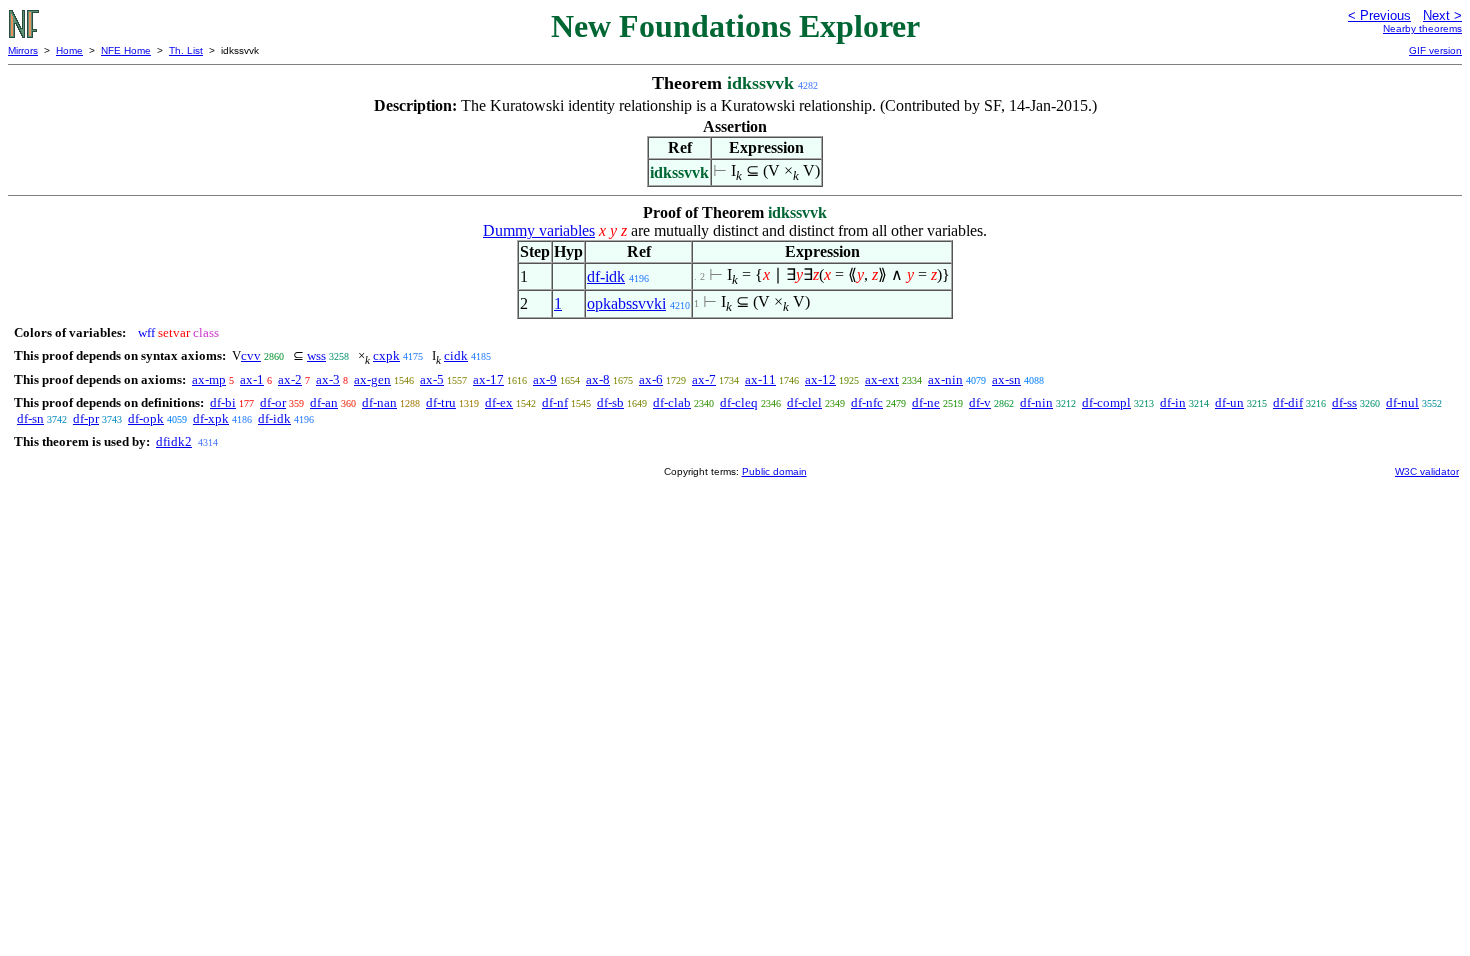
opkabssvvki (626, 303)
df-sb (610, 402)
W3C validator (1427, 471)
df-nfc (867, 402)
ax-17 (488, 379)
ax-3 (328, 379)
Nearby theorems (1422, 28)
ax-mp (209, 379)
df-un (1229, 402)
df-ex (499, 402)
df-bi (223, 402)
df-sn (30, 418)
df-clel (804, 402)
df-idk (606, 276)
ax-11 (760, 379)
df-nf (555, 402)
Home (69, 50)
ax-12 (820, 379)
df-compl (1106, 402)
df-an (324, 402)
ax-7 (704, 379)
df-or (273, 402)
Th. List (186, 50)
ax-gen (372, 379)
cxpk (386, 355)
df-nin (1036, 402)
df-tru (441, 402)
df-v (980, 402)
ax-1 (252, 379)
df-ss (1344, 402)
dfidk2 (174, 441)
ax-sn (1006, 379)
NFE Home (126, 50)
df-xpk (211, 418)
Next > (1442, 15)
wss (316, 355)
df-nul (1402, 402)
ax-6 (651, 379)
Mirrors (23, 50)
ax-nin (945, 379)
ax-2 (290, 379)
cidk (456, 355)
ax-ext (882, 379)
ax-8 (598, 379)
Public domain (774, 471)
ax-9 (545, 379)
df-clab (672, 402)
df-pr (86, 418)
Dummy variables (539, 230)
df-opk (146, 418)
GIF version (1435, 50)
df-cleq (739, 402)
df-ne (926, 402)
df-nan (379, 402)
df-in (1173, 402)
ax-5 (432, 379)
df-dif (1288, 402)
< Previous (1379, 15)
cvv (251, 355)
